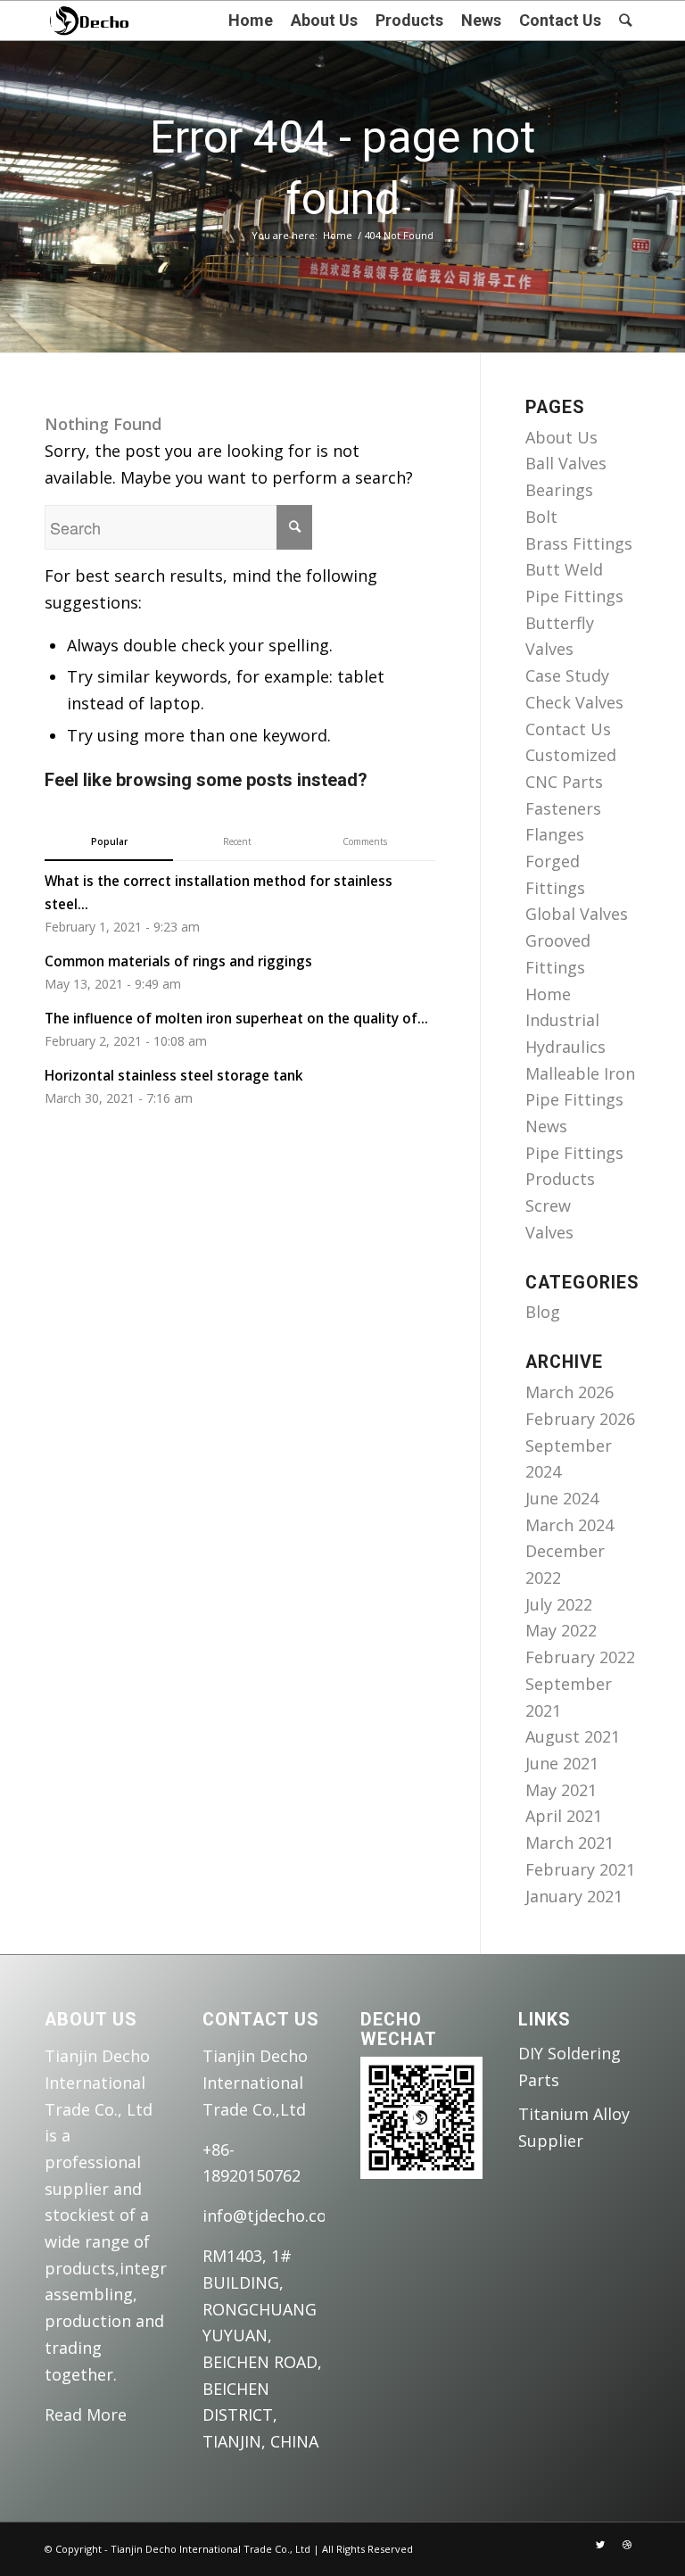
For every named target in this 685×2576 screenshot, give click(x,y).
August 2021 (573, 1736)
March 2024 (569, 1525)
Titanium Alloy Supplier (574, 2127)
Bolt (541, 517)
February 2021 (580, 1869)
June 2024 (562, 1498)
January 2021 (574, 1896)
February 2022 (580, 1657)
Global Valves (577, 914)
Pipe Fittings (574, 1153)
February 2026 (580, 1419)
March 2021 (569, 1843)
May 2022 (561, 1630)
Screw (548, 1205)
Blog (543, 1312)
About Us (561, 437)
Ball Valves (566, 463)
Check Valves (574, 702)
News (546, 1126)
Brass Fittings (579, 543)
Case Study (567, 675)
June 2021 (562, 1763)
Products (560, 1179)
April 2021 (564, 1816)
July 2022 (559, 1604)
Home (338, 235)
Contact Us (568, 729)
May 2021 (561, 1790)
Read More (86, 2414)
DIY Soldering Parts (569, 2067)
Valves (549, 1232)
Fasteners (563, 808)
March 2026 (569, 1392)
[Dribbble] (627, 2545)
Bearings (559, 490)
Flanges (555, 834)
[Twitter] (600, 2545)
